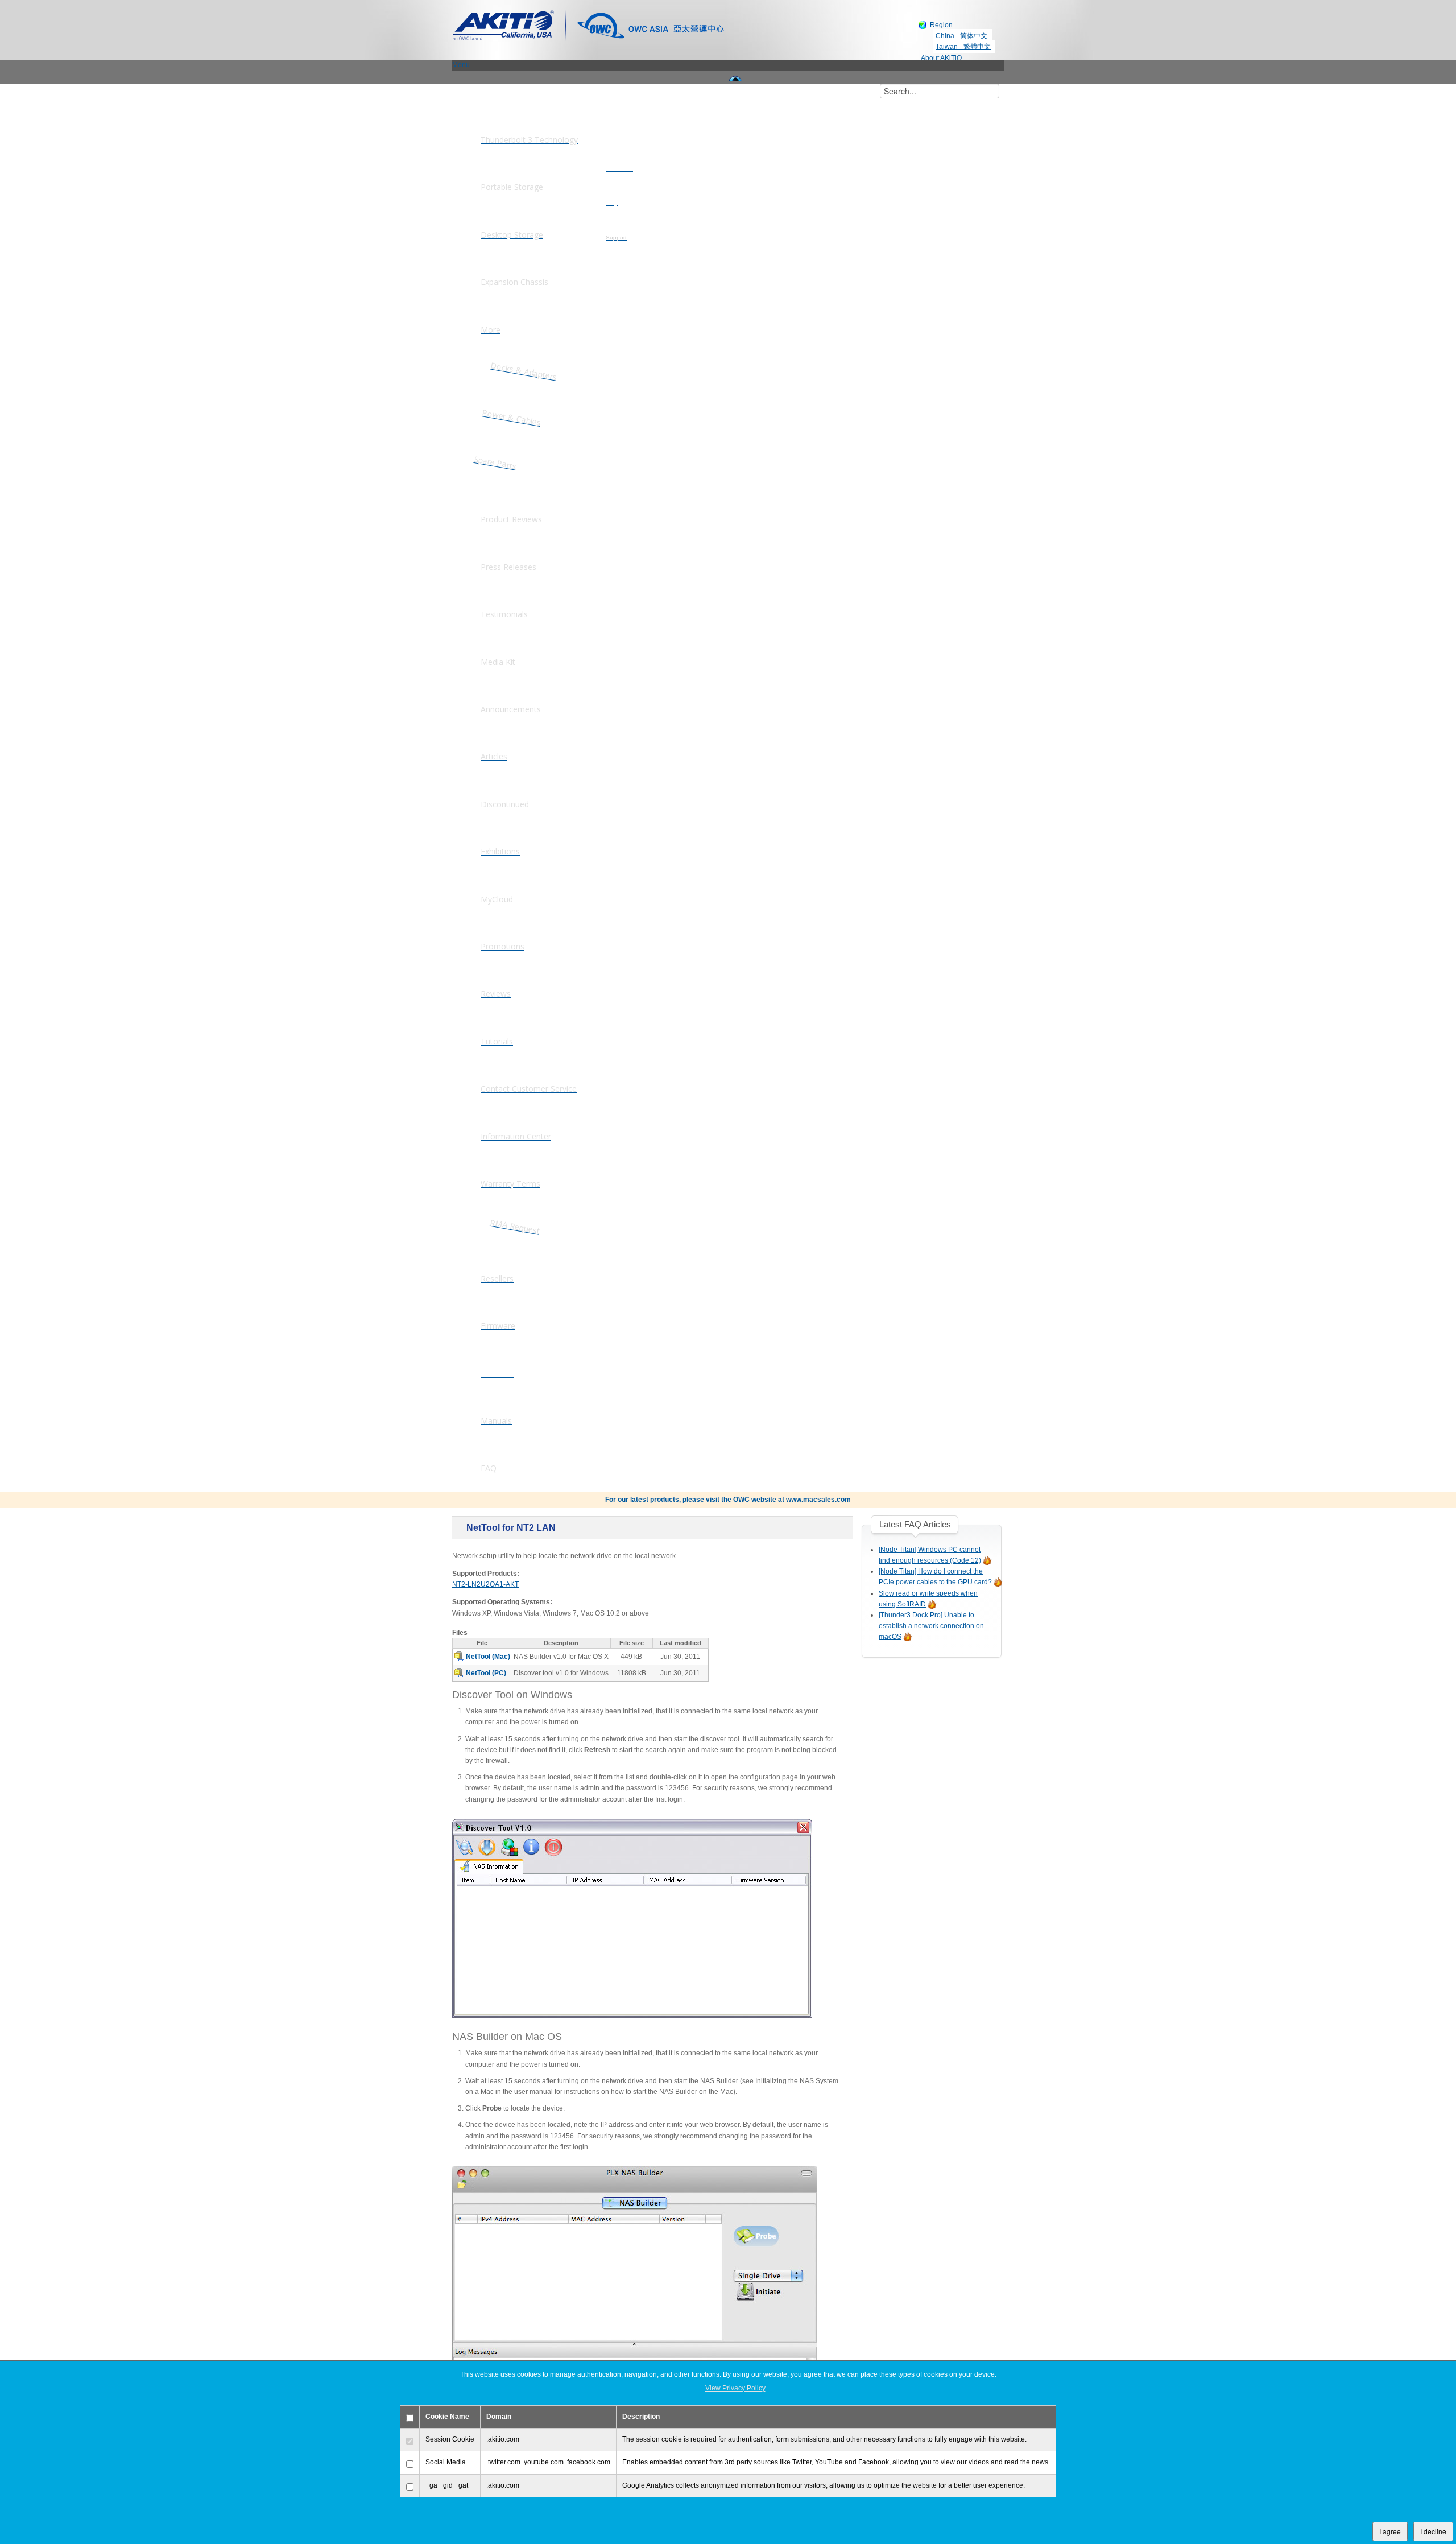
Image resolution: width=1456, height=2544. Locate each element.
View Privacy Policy (735, 2388)
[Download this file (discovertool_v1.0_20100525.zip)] (460, 1673)
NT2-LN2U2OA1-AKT (485, 1584)
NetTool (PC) (486, 1673)
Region (941, 25)
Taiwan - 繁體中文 (963, 47)
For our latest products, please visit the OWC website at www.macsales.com (728, 1500)
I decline (1433, 2531)
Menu (461, 65)
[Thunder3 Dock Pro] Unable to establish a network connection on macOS (931, 1626)
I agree (1390, 2531)
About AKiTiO (941, 58)
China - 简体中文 (961, 36)
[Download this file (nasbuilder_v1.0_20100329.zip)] (460, 1657)
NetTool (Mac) (488, 1657)
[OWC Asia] (651, 24)
